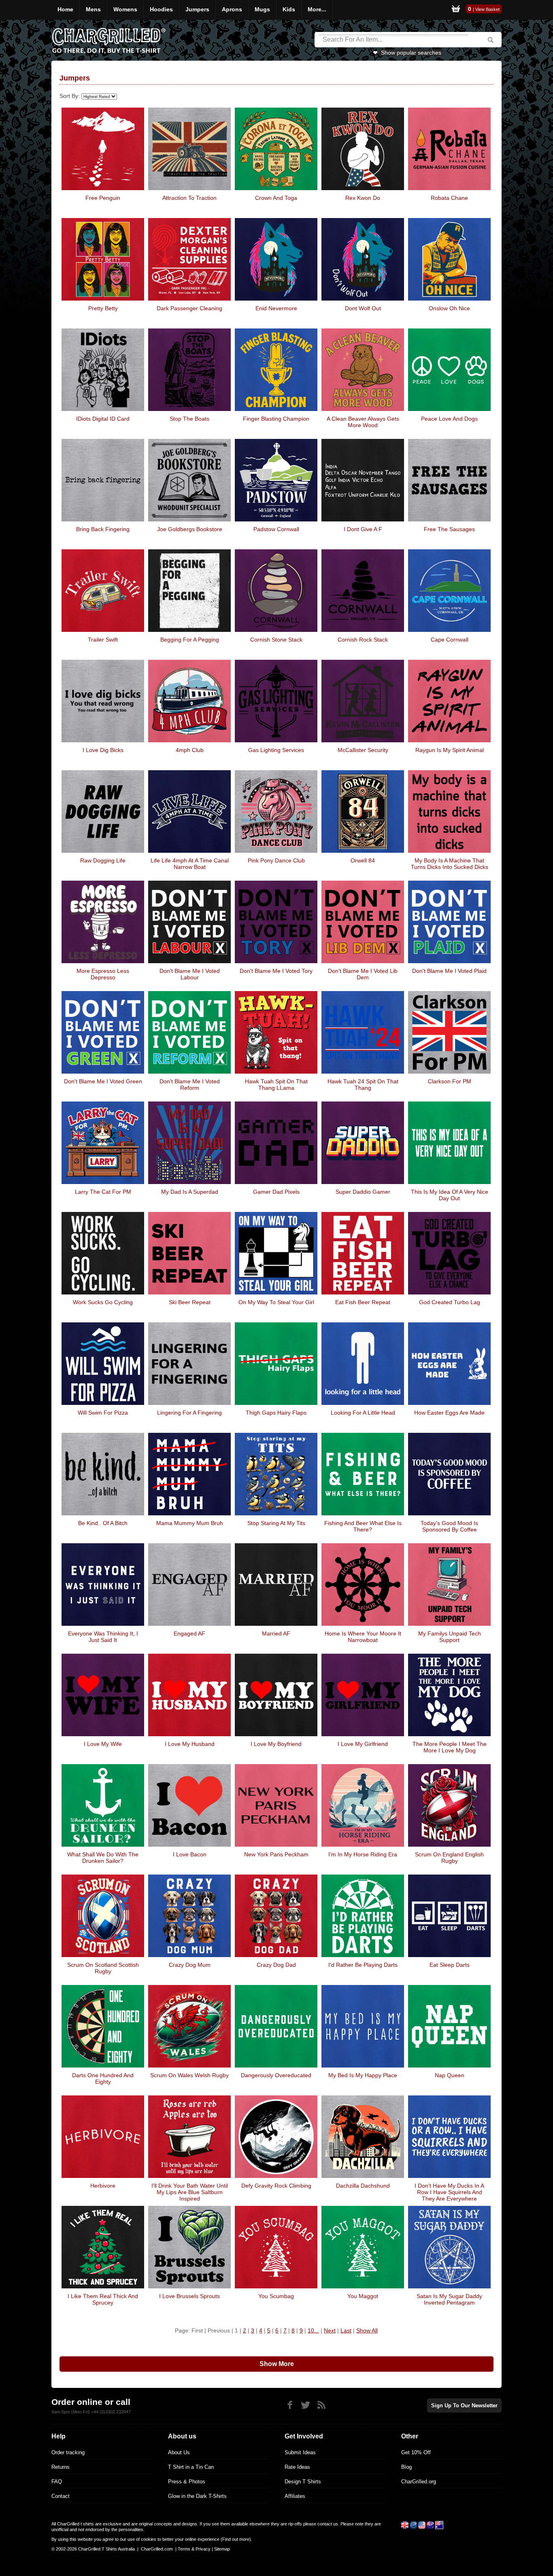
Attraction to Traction (189, 198)
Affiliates (295, 2496)
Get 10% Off (416, 2452)
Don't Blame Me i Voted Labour (190, 974)
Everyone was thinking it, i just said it (103, 1637)
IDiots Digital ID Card (103, 419)
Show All (367, 2330)
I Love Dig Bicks (103, 750)
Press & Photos (187, 2482)
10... (313, 2330)
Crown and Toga (276, 198)
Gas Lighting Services (276, 750)
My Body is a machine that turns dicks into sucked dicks (450, 864)
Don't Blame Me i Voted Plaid (449, 971)
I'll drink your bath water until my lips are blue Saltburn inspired (190, 2192)
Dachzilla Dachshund (363, 2186)
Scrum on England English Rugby (449, 1858)
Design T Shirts (303, 2482)
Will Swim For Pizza (103, 1413)
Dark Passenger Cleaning (189, 308)
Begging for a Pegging (190, 640)
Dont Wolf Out (363, 308)
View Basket (487, 9)
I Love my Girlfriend (363, 1744)
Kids (289, 9)
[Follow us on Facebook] (290, 2405)
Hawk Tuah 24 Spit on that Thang (363, 1085)
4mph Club (190, 750)
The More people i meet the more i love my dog (450, 1747)
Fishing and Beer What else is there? (363, 1526)
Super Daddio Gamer (363, 1192)
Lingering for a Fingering (189, 1413)
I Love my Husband (190, 1744)
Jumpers (197, 9)
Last (346, 2330)
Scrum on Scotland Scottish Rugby (103, 1968)
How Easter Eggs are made (449, 1413)
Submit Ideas (300, 2452)
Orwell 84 (363, 860)
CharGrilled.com (157, 2549)
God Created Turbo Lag (450, 1302)
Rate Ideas (297, 2467)
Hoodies (161, 9)
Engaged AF (189, 1633)
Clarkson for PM (450, 1081)
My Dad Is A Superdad (190, 1192)
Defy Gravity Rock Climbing (276, 2186)
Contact (61, 2496)
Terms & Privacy (194, 2549)
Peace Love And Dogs (449, 419)
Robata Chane (449, 198)
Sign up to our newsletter (464, 2405)
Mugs (262, 9)
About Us (179, 2452)
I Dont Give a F (363, 529)
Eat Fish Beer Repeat (363, 1302)
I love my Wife (103, 1744)
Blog (406, 2467)
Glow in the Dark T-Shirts (197, 2496)
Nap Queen (450, 2075)
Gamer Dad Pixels (276, 1192)
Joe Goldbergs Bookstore (190, 529)
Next (330, 2330)
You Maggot (363, 2296)
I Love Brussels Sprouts (189, 2296)
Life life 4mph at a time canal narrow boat (190, 864)
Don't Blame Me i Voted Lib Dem (363, 974)
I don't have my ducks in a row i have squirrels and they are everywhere (449, 2192)
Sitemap (222, 2549)
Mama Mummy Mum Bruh (190, 1523)
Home (65, 9)
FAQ (57, 2482)
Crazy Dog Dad (276, 1965)
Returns (61, 2467)
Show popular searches (411, 53)
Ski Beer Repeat (190, 1302)
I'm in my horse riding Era (363, 1854)
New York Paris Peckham (276, 1854)
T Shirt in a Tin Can (191, 2467)
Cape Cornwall (450, 640)
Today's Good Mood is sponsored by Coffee (449, 1526)
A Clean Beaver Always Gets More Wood (363, 422)
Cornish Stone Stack (276, 640)
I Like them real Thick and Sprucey (103, 2299)
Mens (93, 9)
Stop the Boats (189, 419)
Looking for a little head (363, 1413)
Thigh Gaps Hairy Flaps (276, 1413)
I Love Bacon (190, 1854)
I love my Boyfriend (276, 1744)
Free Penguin (103, 198)
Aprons (232, 9)
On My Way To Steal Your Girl (276, 1302)
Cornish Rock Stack (363, 640)
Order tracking (68, 2452)
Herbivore (103, 2186)
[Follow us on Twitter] (305, 2405)
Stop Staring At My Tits (276, 1523)
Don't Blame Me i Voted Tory (276, 971)
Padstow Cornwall (276, 529)
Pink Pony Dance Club (276, 860)
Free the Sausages (449, 529)
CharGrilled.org (419, 2482)
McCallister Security (363, 750)
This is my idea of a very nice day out (450, 1195)
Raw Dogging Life (103, 860)
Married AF (276, 1633)
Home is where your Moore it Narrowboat (363, 1637)
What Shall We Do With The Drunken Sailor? (103, 1858)
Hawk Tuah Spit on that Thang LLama (276, 1085)
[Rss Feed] (321, 2405)
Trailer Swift (103, 640)
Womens (125, 9)
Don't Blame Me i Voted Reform (190, 1085)
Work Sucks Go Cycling (103, 1302)
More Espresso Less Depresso (103, 974)
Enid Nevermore (276, 308)
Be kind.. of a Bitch (103, 1523)
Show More (277, 2364)
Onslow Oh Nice (449, 308)
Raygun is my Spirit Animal (450, 750)
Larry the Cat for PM (103, 1192)
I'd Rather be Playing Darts (363, 1965)
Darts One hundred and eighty (103, 2078)
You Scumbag (276, 2296)
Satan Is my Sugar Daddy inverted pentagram (449, 2299)
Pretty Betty (103, 308)
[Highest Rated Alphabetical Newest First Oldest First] (98, 96)
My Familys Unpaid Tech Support (450, 1637)
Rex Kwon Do (363, 198)
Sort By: (70, 96)
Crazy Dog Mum (190, 1965)
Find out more (236, 2539)
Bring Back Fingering (103, 529)
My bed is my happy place (363, 2075)
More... (317, 9)
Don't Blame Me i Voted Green (103, 1081)
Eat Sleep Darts (450, 1965)
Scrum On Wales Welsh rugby (189, 2075)
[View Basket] (456, 10)
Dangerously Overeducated (276, 2075)
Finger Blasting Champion (276, 419)
